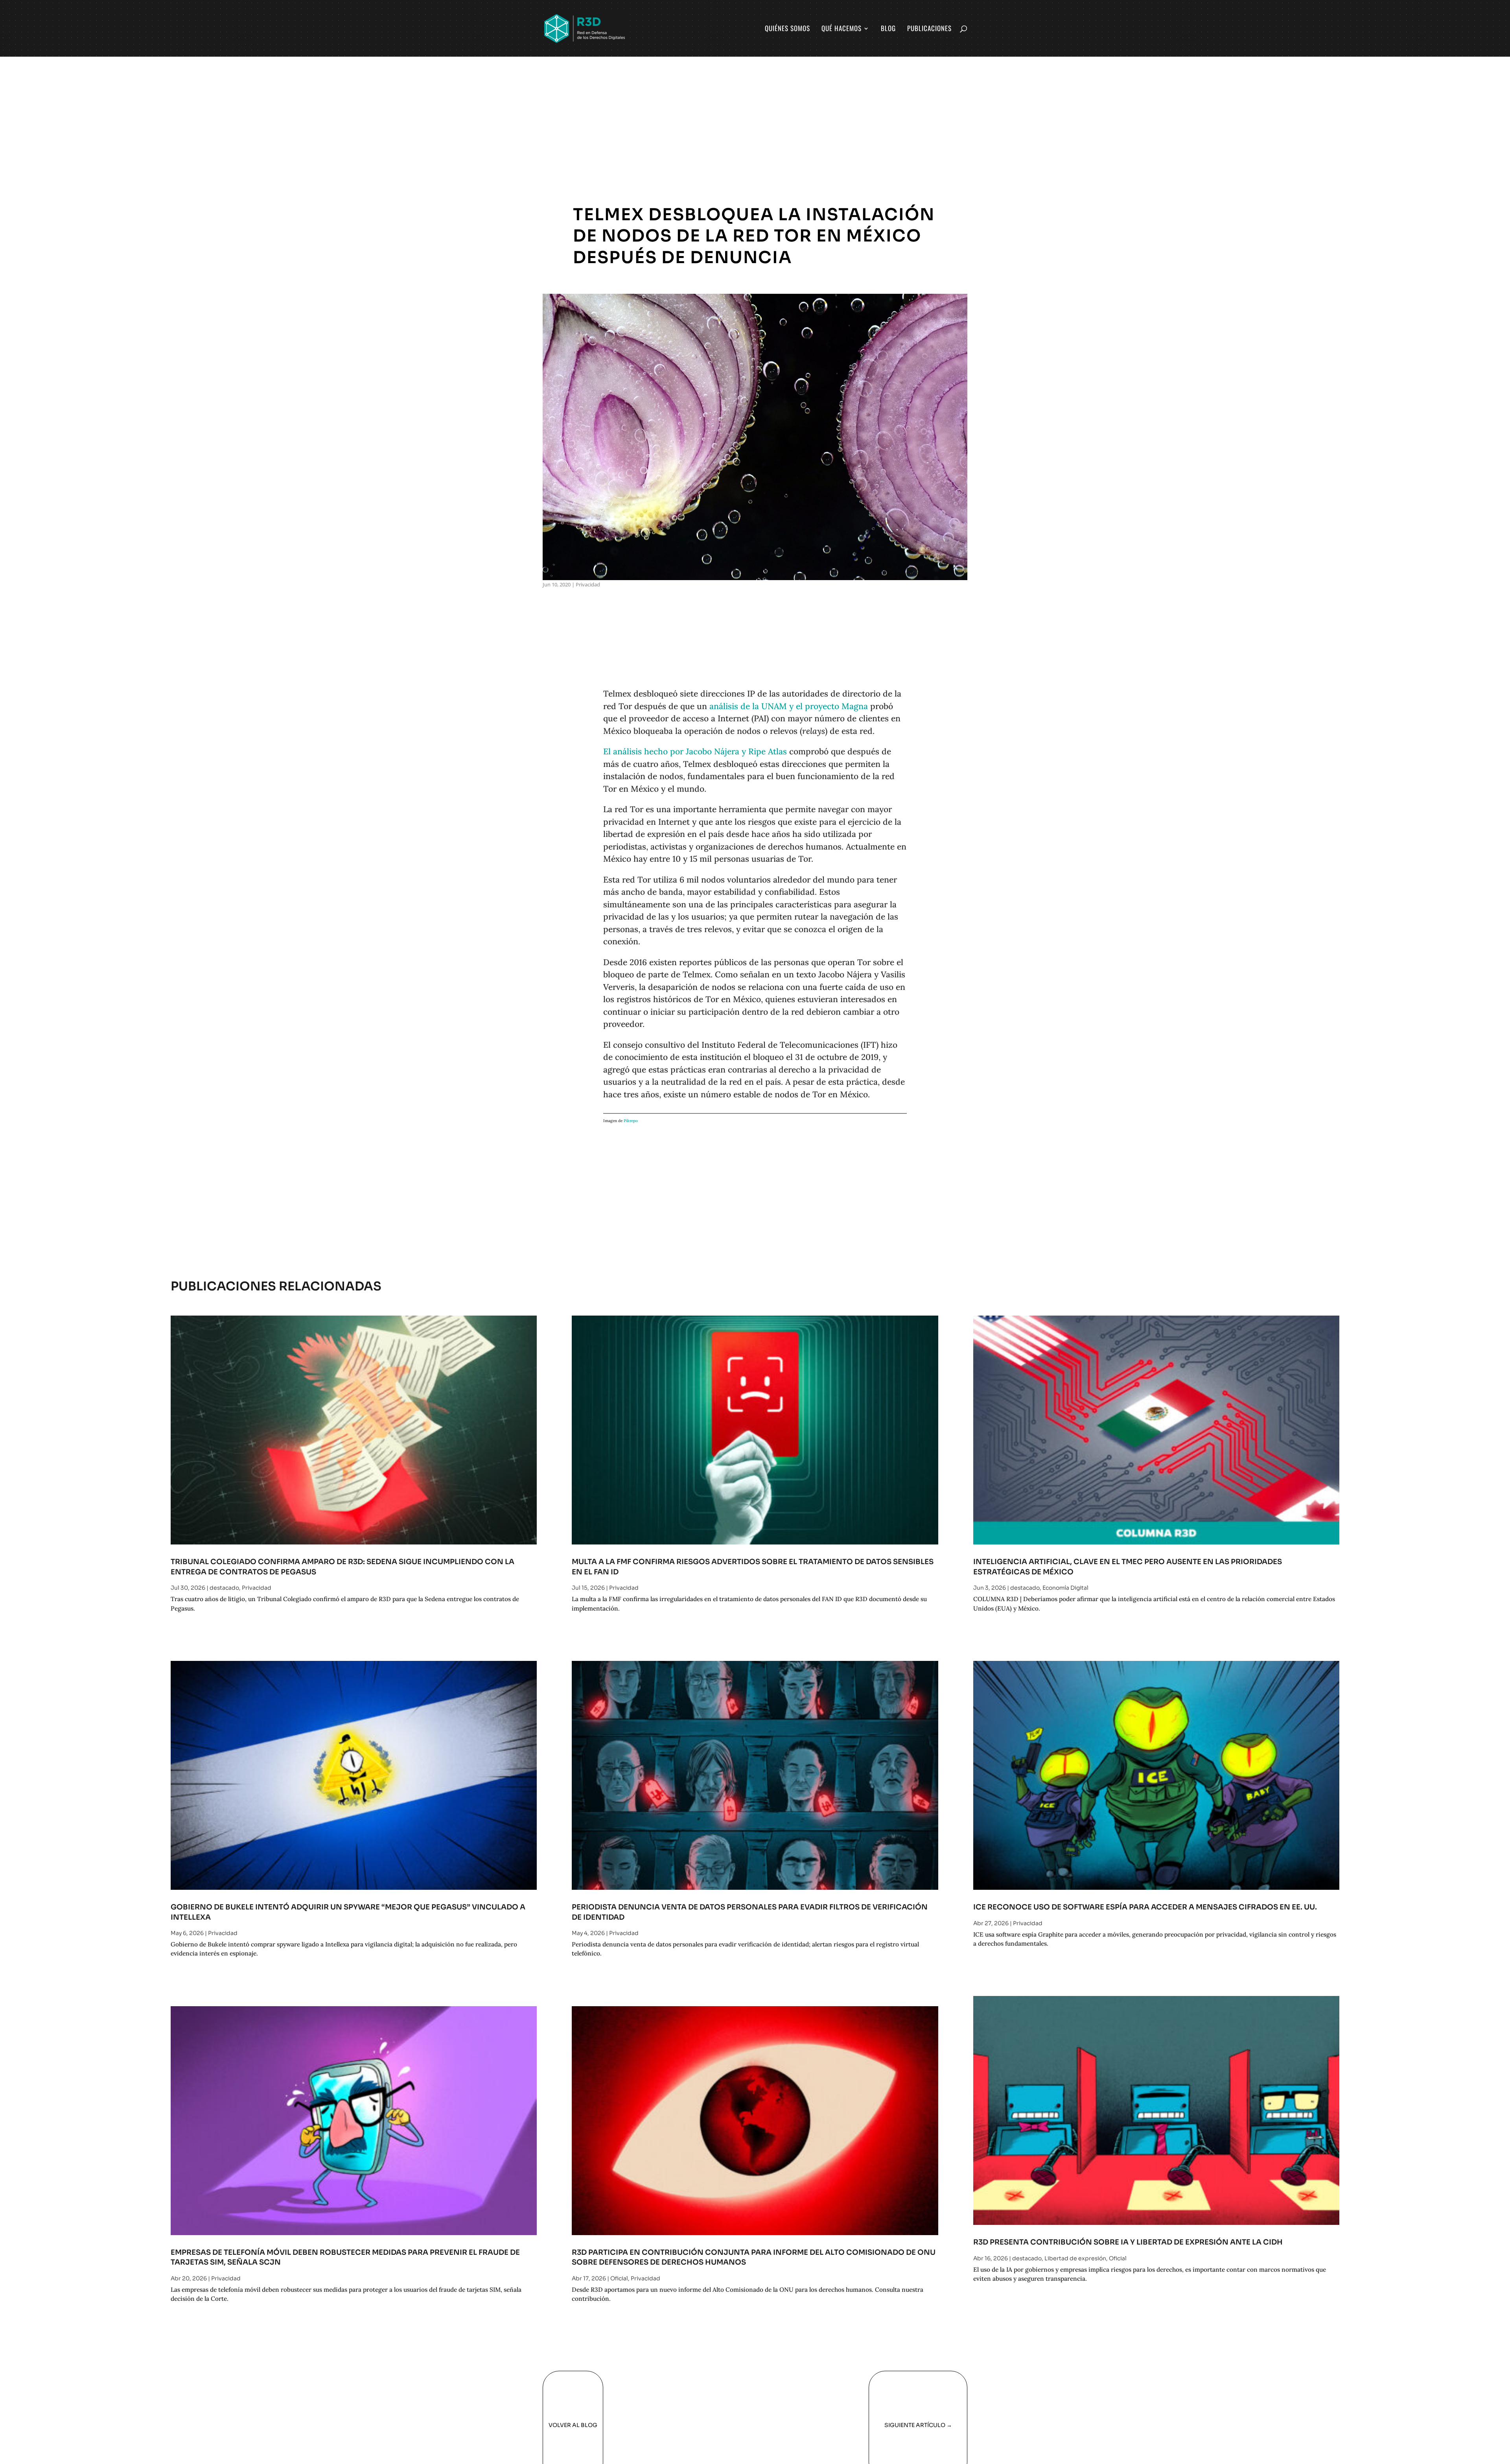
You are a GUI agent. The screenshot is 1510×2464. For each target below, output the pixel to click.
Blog (888, 29)
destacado (224, 1588)
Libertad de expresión (1075, 2258)
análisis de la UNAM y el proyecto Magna (789, 706)
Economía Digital (1065, 1588)
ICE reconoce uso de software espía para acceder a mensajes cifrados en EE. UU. (1145, 1907)
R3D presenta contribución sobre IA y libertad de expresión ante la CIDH (1128, 2242)
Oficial (619, 2278)
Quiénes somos (787, 29)
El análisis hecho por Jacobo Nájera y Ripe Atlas (695, 751)
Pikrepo (631, 1121)
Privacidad (588, 584)
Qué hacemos (842, 29)
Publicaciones (929, 29)
